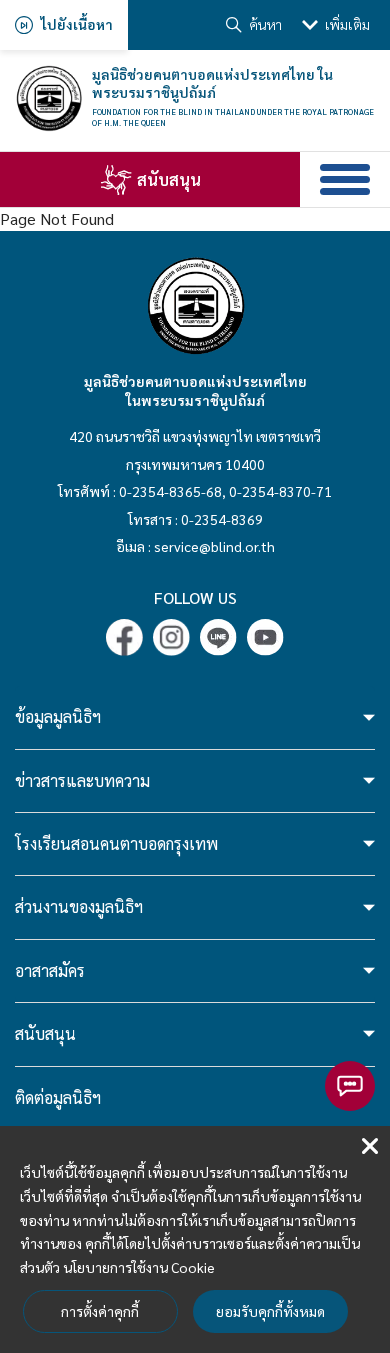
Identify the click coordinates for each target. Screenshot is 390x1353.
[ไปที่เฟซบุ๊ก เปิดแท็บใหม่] (124, 637)
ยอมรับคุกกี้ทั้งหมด (270, 1311)
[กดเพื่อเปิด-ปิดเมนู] (345, 179)
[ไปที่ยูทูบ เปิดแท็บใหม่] (265, 637)
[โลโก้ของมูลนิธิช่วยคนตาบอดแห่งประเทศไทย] (48, 98)
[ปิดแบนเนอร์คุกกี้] (370, 1147)
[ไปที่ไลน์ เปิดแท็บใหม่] (218, 637)
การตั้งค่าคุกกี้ (100, 1311)
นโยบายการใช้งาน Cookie (139, 1267)
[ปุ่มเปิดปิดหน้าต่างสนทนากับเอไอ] (350, 1086)
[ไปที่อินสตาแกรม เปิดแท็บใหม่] (171, 637)
